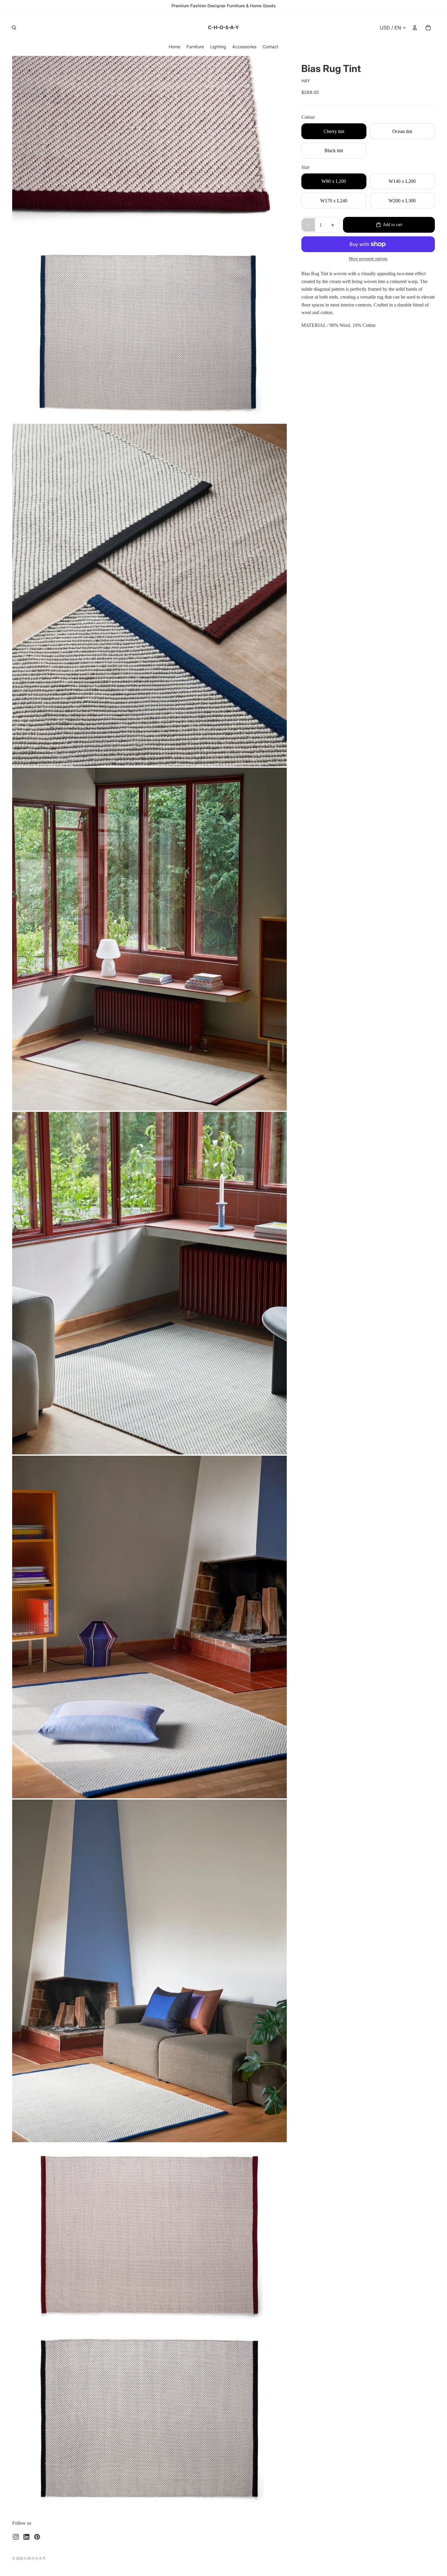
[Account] (415, 28)
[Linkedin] (26, 2537)
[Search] (14, 28)
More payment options (368, 259)
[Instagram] (16, 2537)
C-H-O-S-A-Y (35, 2558)
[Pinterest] (37, 2537)
